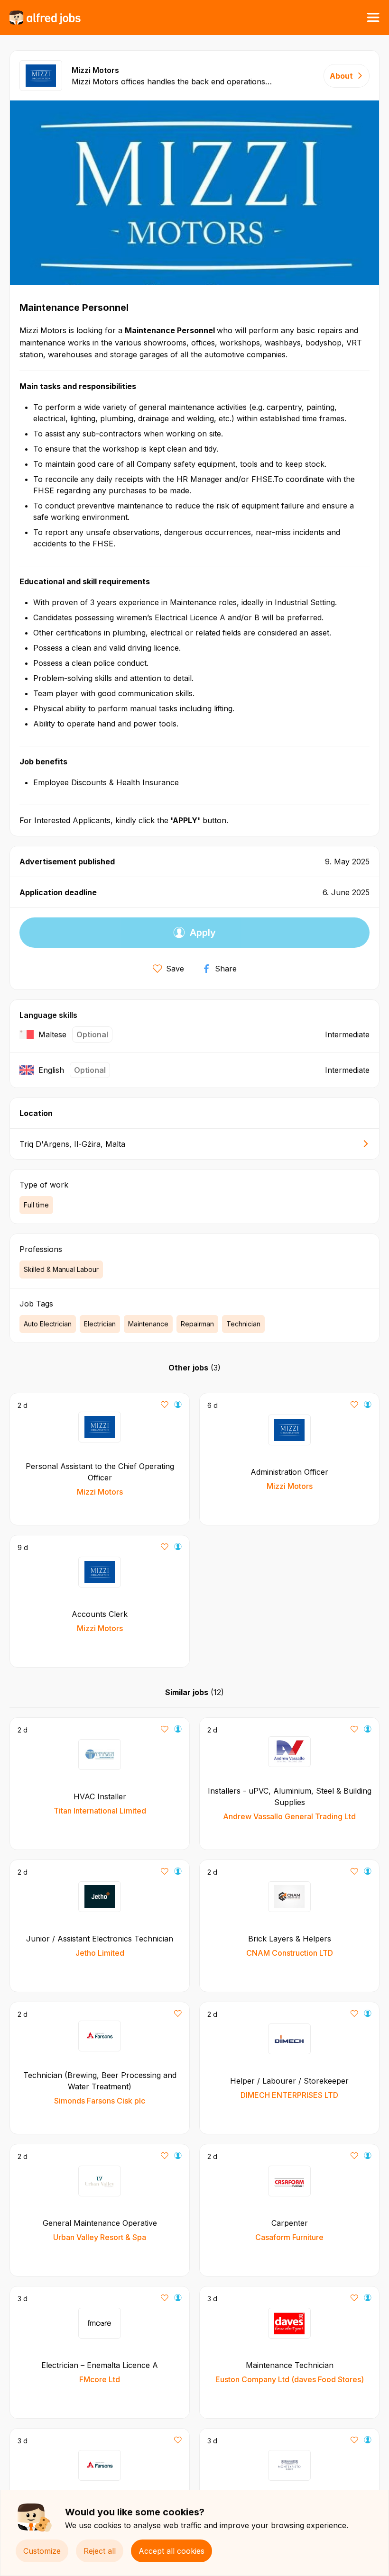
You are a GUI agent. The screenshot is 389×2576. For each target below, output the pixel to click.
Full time (36, 1205)
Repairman (197, 1324)
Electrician (100, 1324)
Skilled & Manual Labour (61, 1269)
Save (175, 969)
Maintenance (148, 1324)
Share (226, 969)
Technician (243, 1324)
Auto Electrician (48, 1324)
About (341, 76)
